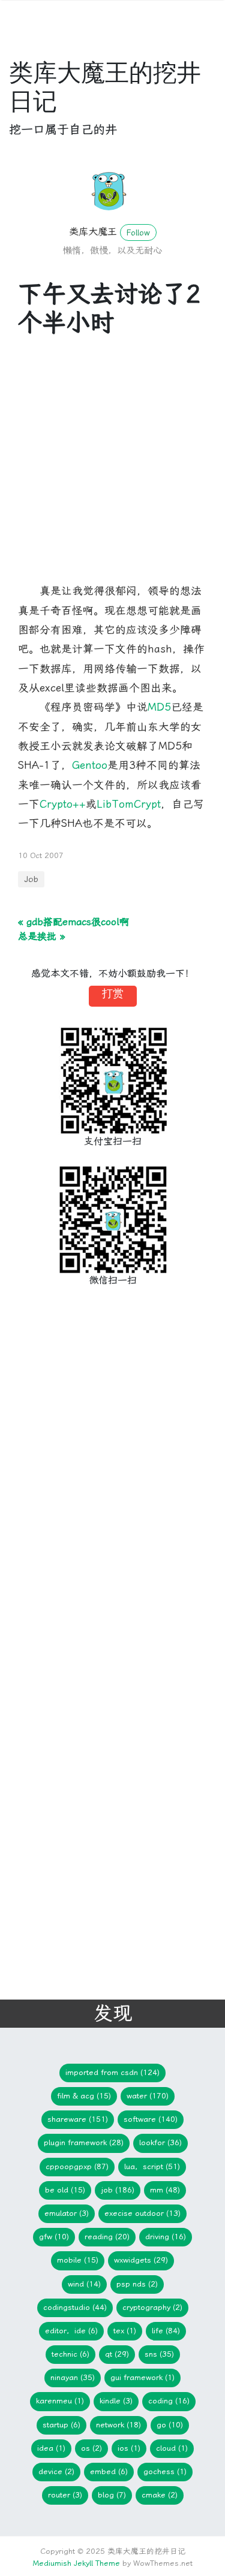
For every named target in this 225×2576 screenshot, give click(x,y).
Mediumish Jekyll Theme (76, 2563)
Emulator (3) (67, 2213)
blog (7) (112, 2495)
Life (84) (166, 2331)
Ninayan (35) (73, 2377)
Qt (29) (117, 2354)
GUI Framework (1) (142, 2377)
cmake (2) (160, 2495)
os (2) (91, 2448)
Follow (138, 232)
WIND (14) (84, 2284)
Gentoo (90, 765)
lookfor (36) (160, 2142)
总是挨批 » (41, 936)
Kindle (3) (116, 2401)
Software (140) (151, 2119)
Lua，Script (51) (152, 2166)
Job (31, 879)
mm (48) (165, 2190)
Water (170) (148, 2096)
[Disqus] (103, 1494)
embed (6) (109, 2471)
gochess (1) (165, 2471)
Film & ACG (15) (84, 2096)
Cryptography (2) (152, 2307)
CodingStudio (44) (75, 2307)
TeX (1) (125, 2331)
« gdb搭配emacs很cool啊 (73, 922)
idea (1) (51, 2448)
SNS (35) (159, 2354)
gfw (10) (54, 2237)
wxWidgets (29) (141, 2260)
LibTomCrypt (129, 804)
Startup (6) (61, 2425)
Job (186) (118, 2190)
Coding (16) (169, 2401)
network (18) (118, 2425)
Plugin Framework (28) (84, 2142)
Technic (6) (70, 2354)
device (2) (56, 2471)
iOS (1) (129, 2448)
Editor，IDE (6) (71, 2331)
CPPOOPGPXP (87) (77, 2166)
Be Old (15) (65, 2190)
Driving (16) (166, 2237)
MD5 (159, 707)
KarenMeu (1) (60, 2401)
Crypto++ (63, 804)
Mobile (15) (78, 2260)
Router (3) (65, 2495)
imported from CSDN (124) (112, 2072)
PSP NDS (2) (137, 2284)
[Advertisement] (112, 469)
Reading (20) (107, 2237)
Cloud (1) (172, 2448)
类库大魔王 (93, 232)
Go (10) (170, 2425)
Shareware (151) (78, 2119)
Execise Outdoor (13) (142, 2213)
